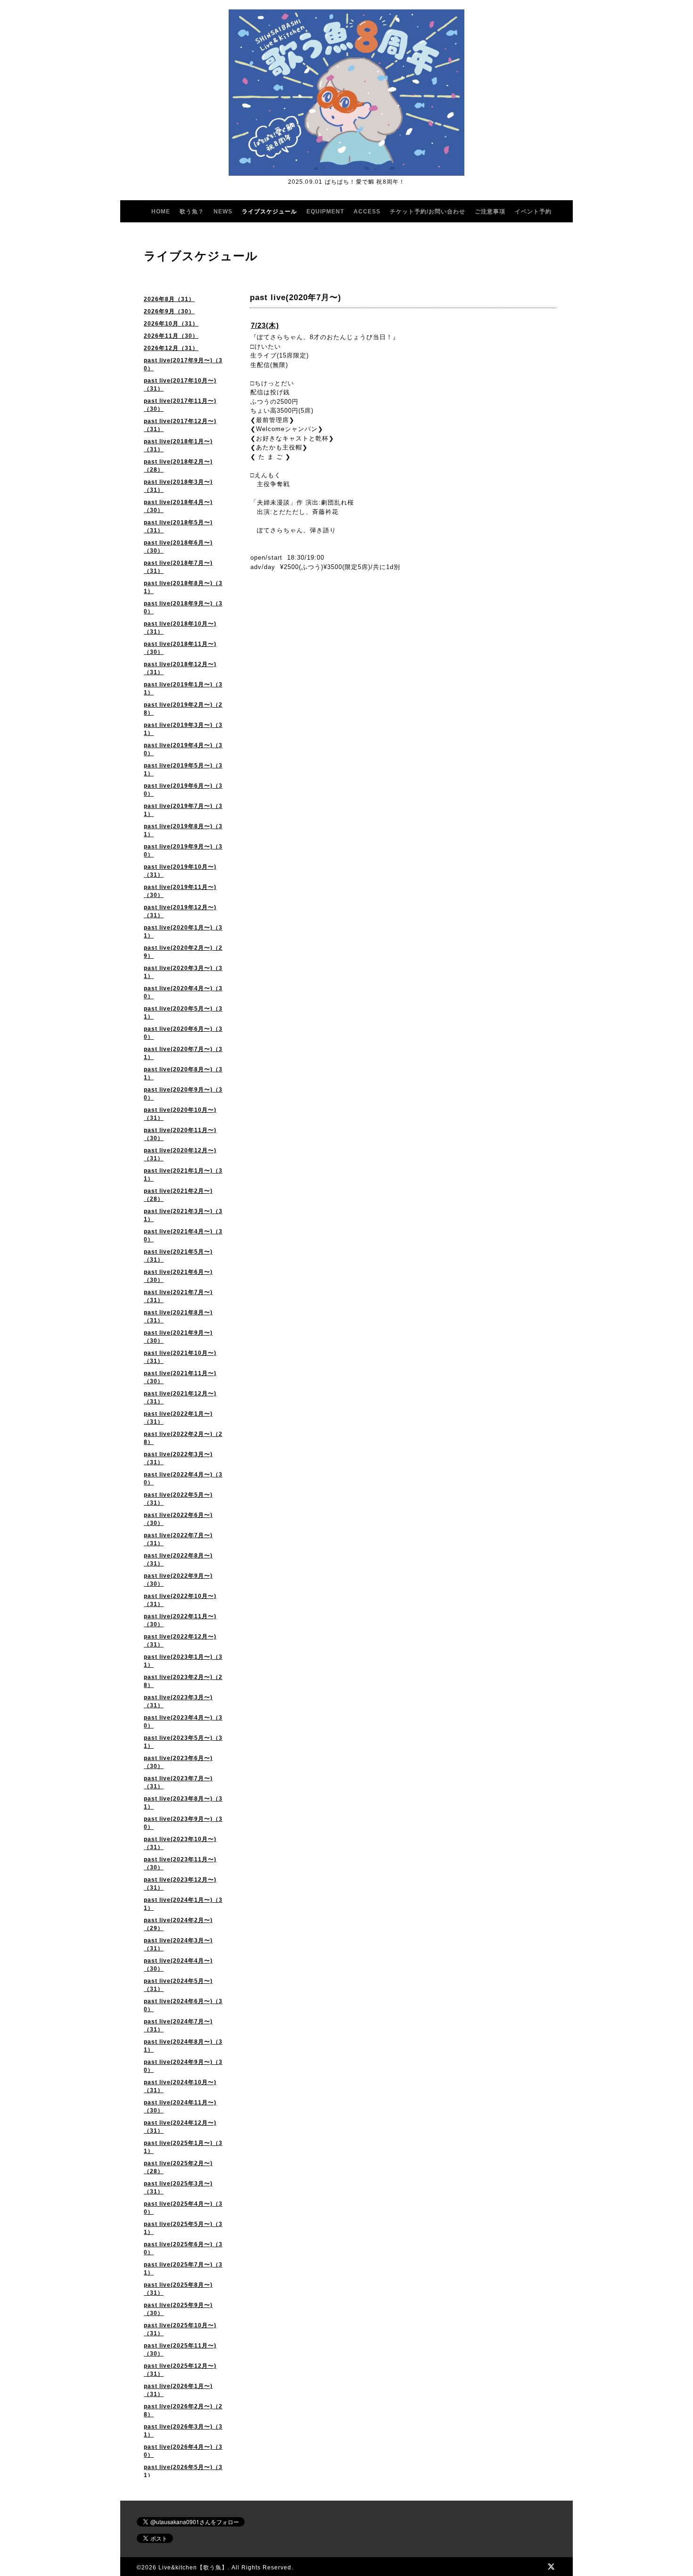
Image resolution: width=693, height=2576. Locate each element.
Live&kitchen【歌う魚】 (193, 2568)
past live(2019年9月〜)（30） (183, 851)
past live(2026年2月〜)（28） (183, 2410)
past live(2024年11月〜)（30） (180, 2107)
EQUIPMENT (325, 212)
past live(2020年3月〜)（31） (183, 972)
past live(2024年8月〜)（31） (183, 2046)
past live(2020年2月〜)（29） (183, 952)
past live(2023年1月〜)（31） (183, 1661)
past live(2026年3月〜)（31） (183, 2431)
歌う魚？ (192, 212)
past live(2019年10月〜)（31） (180, 871)
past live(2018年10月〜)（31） (180, 628)
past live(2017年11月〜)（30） (180, 405)
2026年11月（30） (171, 336)
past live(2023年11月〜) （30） (180, 1863)
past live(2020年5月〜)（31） (183, 1013)
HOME (161, 212)
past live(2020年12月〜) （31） (180, 1154)
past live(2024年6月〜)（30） (183, 2005)
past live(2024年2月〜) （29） (178, 1924)
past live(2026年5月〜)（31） (183, 2471)
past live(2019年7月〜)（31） (183, 810)
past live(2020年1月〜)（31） (183, 932)
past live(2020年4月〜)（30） (183, 992)
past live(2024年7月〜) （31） (178, 2026)
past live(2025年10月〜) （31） (180, 2329)
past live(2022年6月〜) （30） (178, 1519)
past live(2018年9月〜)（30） (183, 607)
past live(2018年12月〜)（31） (180, 668)
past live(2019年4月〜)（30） (183, 749)
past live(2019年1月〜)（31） (183, 689)
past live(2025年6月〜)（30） (183, 2248)
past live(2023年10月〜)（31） (180, 1843)
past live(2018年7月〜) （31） (178, 567)
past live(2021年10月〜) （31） (180, 1357)
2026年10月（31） (171, 324)
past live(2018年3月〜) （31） (178, 486)
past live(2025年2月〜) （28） (178, 2167)
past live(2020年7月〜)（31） (183, 1053)
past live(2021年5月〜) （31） (178, 1256)
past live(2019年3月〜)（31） (183, 729)
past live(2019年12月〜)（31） (180, 911)
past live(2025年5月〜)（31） (183, 2228)
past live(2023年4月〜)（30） (183, 1722)
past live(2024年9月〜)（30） (183, 2066)
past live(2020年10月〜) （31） (180, 1114)
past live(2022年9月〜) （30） (178, 1580)
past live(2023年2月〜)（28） (183, 1681)
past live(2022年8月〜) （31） (178, 1560)
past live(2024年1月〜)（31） (183, 1904)
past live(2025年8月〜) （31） (178, 2289)
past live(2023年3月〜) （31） (178, 1701)
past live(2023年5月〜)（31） (183, 1742)
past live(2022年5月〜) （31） (178, 1499)
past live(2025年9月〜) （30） (178, 2309)
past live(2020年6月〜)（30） (183, 1033)
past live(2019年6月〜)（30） (183, 790)
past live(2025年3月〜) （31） (178, 2188)
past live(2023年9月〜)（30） (183, 1823)
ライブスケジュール (269, 212)
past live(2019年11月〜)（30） (180, 891)
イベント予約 (533, 212)
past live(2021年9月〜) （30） (178, 1337)
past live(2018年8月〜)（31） (183, 587)
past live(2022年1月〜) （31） (178, 1418)
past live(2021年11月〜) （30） (180, 1377)
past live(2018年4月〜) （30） (178, 506)
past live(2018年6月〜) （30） (178, 547)
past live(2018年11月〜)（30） (180, 648)
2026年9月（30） (169, 311)
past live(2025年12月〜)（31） (180, 2370)
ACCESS (367, 212)
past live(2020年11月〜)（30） (180, 1134)
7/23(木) (265, 325)
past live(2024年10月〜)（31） (180, 2086)
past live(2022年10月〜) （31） (180, 1600)
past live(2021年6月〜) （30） (178, 1276)
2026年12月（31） (171, 348)
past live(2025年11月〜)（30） (180, 2350)
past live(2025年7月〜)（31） (183, 2269)
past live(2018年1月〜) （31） (178, 445)
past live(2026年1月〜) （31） (178, 2390)
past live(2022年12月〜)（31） (180, 1641)
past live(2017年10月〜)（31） (180, 385)
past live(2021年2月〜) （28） (178, 1195)
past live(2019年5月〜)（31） (183, 770)
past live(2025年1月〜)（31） (183, 2147)
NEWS (223, 212)
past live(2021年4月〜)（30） (183, 1235)
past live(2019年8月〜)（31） (183, 830)
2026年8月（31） (169, 299)
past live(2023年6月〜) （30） (178, 1762)
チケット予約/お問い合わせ (428, 212)
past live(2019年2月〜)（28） (183, 709)
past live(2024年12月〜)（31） (180, 2127)
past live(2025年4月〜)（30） (183, 2208)
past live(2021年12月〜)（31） (180, 1398)
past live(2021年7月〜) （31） (178, 1296)
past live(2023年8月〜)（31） (183, 1803)
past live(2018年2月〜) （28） (178, 466)
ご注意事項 (490, 212)
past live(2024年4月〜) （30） (178, 1965)
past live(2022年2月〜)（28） (183, 1438)
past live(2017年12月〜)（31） (180, 425)
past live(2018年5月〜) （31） (178, 526)
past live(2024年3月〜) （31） (178, 1944)
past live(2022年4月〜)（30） (183, 1479)
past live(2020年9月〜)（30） (183, 1094)
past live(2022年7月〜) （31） (178, 1539)
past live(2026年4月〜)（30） (183, 2451)
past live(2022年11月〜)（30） (180, 1620)
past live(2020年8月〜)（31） (183, 1073)
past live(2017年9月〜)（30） (183, 364)
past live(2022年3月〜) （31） (178, 1458)
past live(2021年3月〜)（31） (183, 1215)
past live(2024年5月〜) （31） (178, 1985)
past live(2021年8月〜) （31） (178, 1317)
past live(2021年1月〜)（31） (183, 1175)
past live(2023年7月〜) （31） (178, 1782)
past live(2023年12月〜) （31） (180, 1884)
